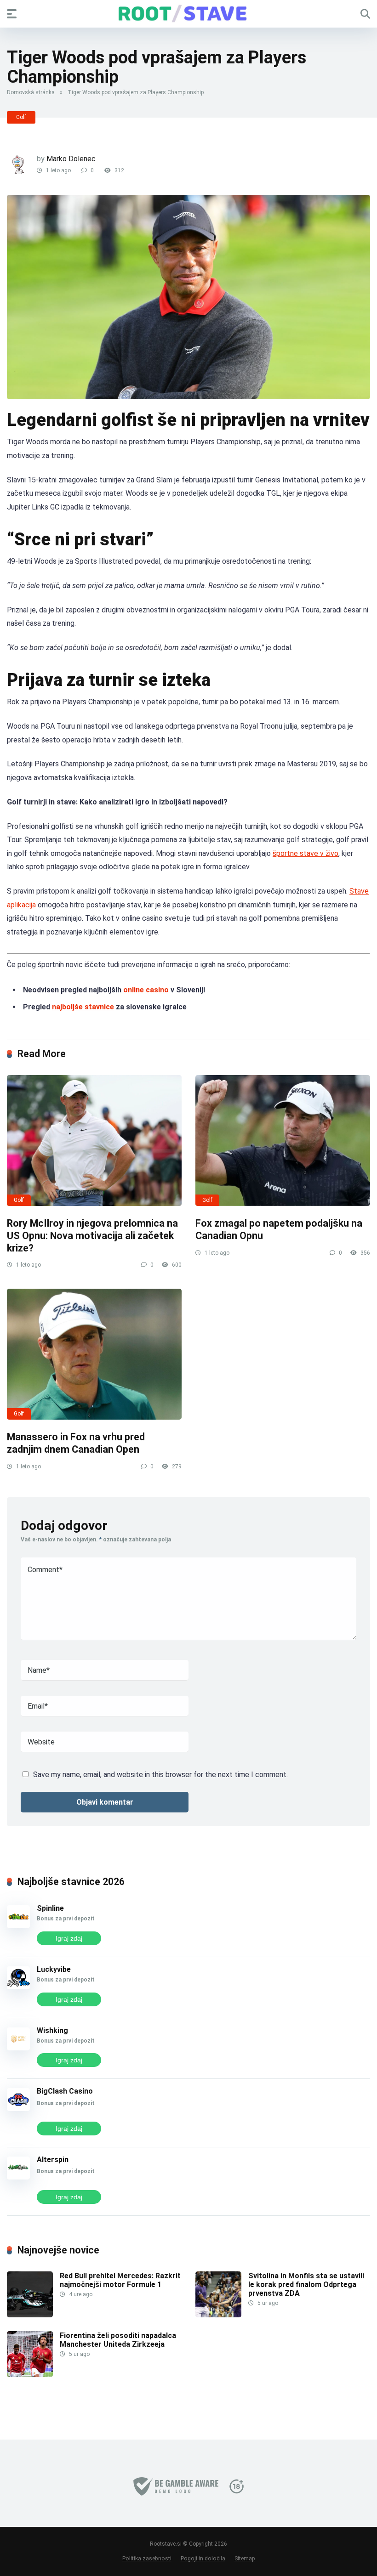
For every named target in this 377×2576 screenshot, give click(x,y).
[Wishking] (18, 2048)
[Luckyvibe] (18, 1987)
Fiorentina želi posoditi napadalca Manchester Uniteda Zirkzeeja (118, 2340)
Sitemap (245, 2558)
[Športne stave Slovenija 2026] (188, 13)
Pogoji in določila (203, 2558)
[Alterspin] (18, 2177)
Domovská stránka (31, 92)
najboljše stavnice (83, 1007)
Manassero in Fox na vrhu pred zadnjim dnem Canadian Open (76, 1443)
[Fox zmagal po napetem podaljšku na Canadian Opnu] (283, 1141)
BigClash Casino (65, 2091)
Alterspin (53, 2160)
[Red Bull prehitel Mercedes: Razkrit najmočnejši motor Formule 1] (30, 2315)
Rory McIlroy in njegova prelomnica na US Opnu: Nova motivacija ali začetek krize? (92, 1235)
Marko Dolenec (71, 159)
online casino (146, 990)
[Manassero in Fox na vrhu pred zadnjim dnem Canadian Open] (94, 1354)
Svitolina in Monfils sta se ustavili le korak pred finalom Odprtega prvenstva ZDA (306, 2284)
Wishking (52, 2030)
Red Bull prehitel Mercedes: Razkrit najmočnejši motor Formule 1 (120, 2280)
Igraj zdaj (69, 1938)
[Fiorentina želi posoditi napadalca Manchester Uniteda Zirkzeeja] (30, 2375)
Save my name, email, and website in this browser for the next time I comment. (160, 1775)
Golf (21, 117)
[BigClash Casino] (18, 2109)
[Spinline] (18, 1926)
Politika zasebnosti (147, 2558)
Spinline (50, 1908)
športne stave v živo (306, 853)
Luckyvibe (54, 1969)
